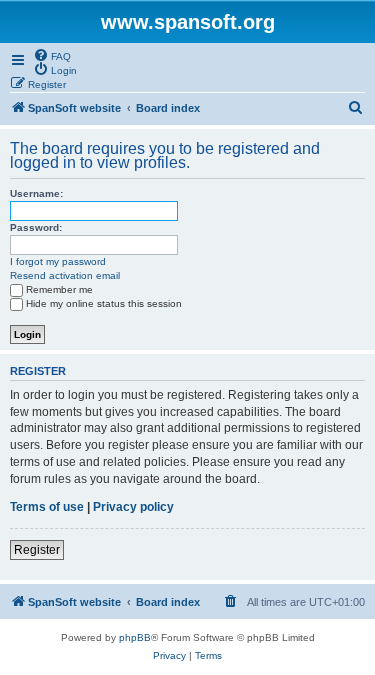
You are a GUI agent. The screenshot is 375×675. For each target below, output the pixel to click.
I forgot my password (58, 261)
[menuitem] (52, 55)
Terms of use (47, 507)
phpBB (135, 637)
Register (37, 550)
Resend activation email (65, 275)
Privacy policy (133, 507)
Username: (36, 193)
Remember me (59, 289)
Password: (36, 227)
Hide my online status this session (104, 303)
